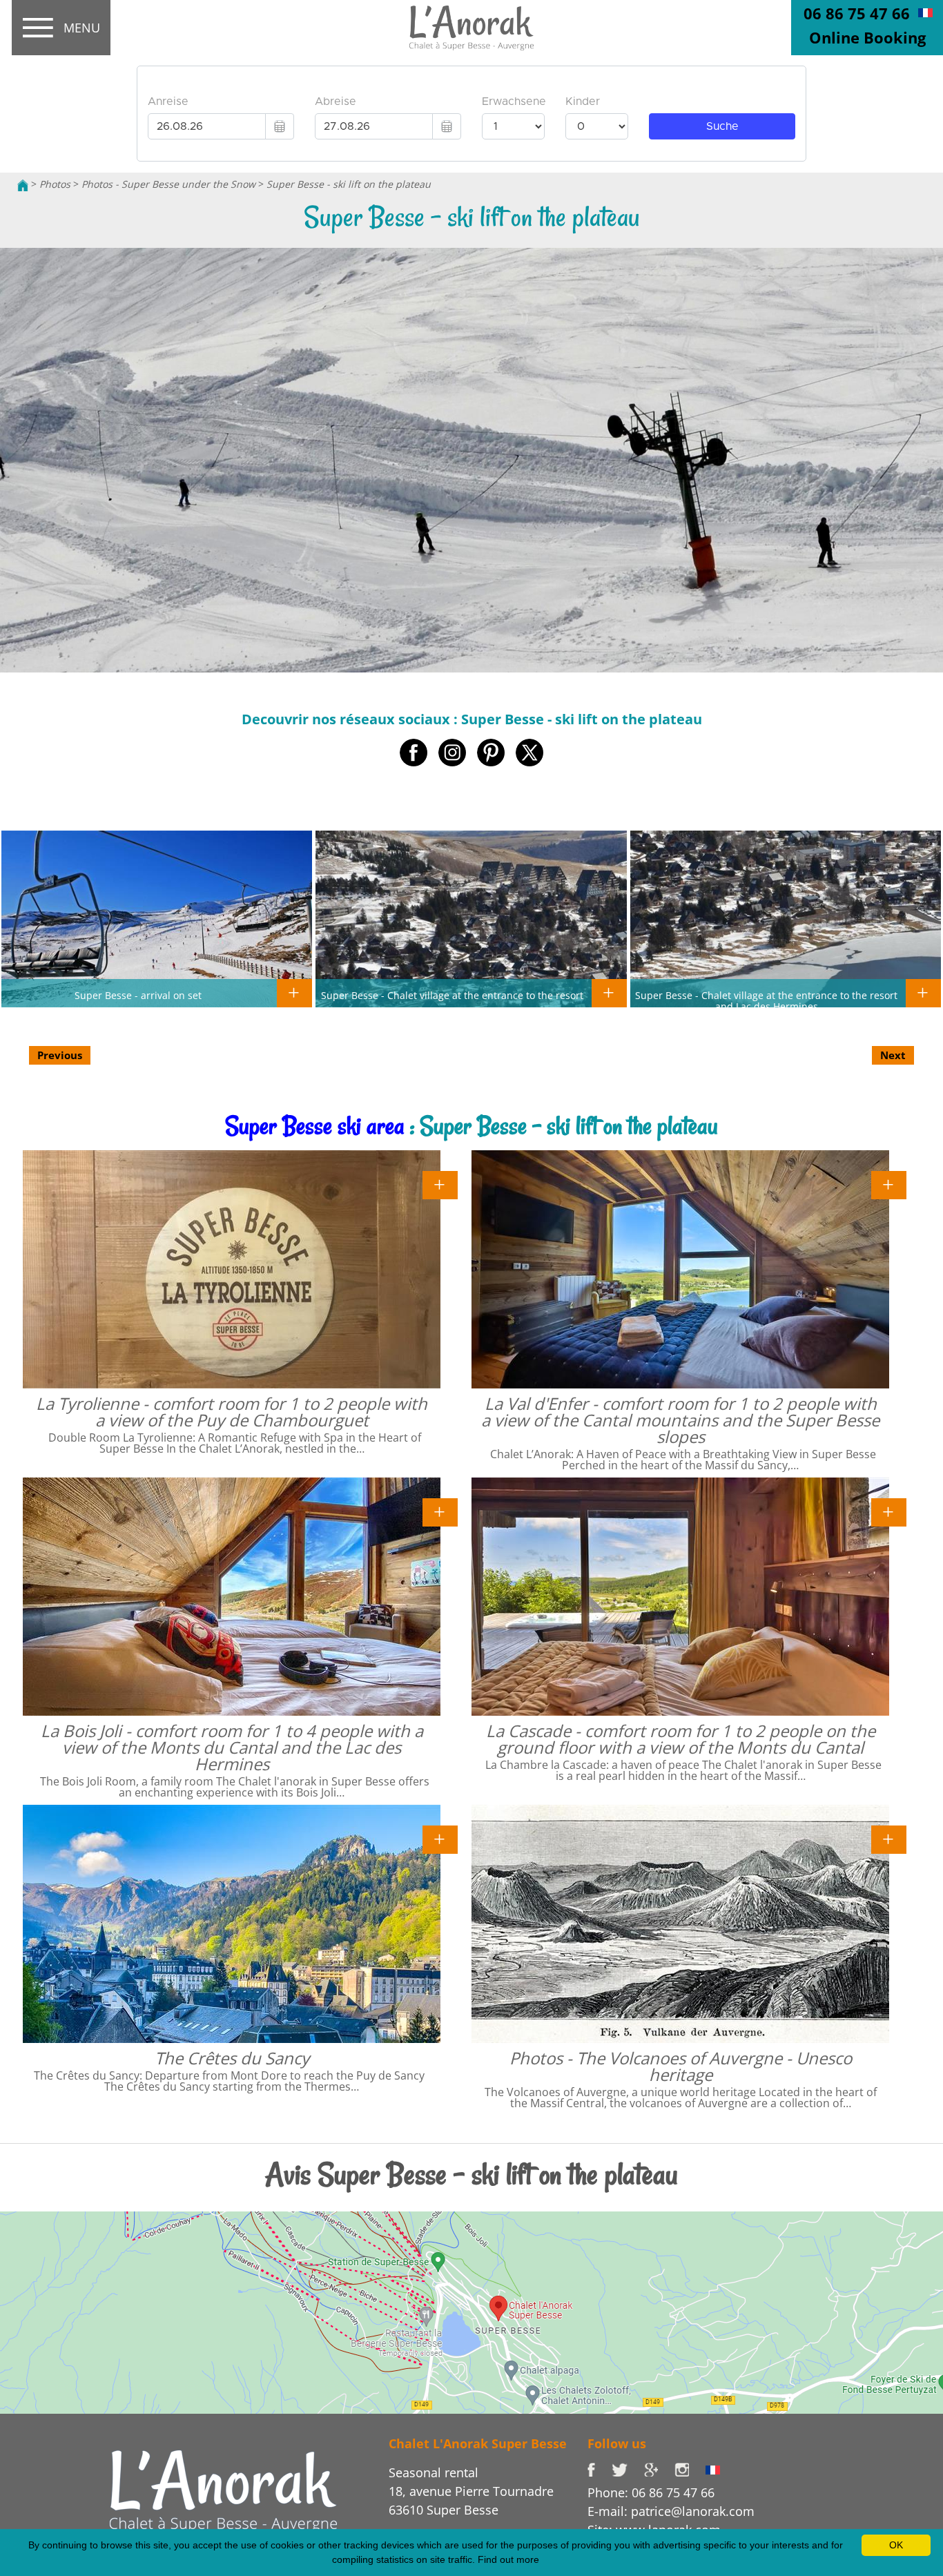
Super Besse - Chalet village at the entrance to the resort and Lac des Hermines (766, 1000)
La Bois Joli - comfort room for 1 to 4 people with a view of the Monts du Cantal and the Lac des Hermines (232, 1747)
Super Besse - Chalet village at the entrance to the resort (452, 995)
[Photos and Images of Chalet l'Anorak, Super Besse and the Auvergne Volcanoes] (223, 2490)
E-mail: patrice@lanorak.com (671, 2511)
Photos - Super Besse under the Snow (168, 184)
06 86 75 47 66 (857, 13)
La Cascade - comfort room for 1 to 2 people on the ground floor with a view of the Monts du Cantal (681, 1739)
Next (893, 1055)
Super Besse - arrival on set (138, 995)
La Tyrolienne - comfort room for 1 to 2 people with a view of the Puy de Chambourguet (232, 1412)
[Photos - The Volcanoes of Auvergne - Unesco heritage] (889, 1839)
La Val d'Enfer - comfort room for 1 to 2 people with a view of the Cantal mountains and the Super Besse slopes (680, 1420)
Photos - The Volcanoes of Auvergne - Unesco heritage (681, 2066)
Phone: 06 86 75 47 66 (651, 2492)
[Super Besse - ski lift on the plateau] (471, 28)
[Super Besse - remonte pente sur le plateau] (925, 12)
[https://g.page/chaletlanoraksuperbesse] (659, 2468)
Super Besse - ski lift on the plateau (349, 184)
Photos (55, 184)
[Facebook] (600, 2468)
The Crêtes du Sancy (232, 2058)
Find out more (508, 2559)
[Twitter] (628, 2468)
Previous (60, 1055)
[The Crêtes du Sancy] (440, 1839)
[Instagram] (690, 2468)
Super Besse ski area (315, 1126)
